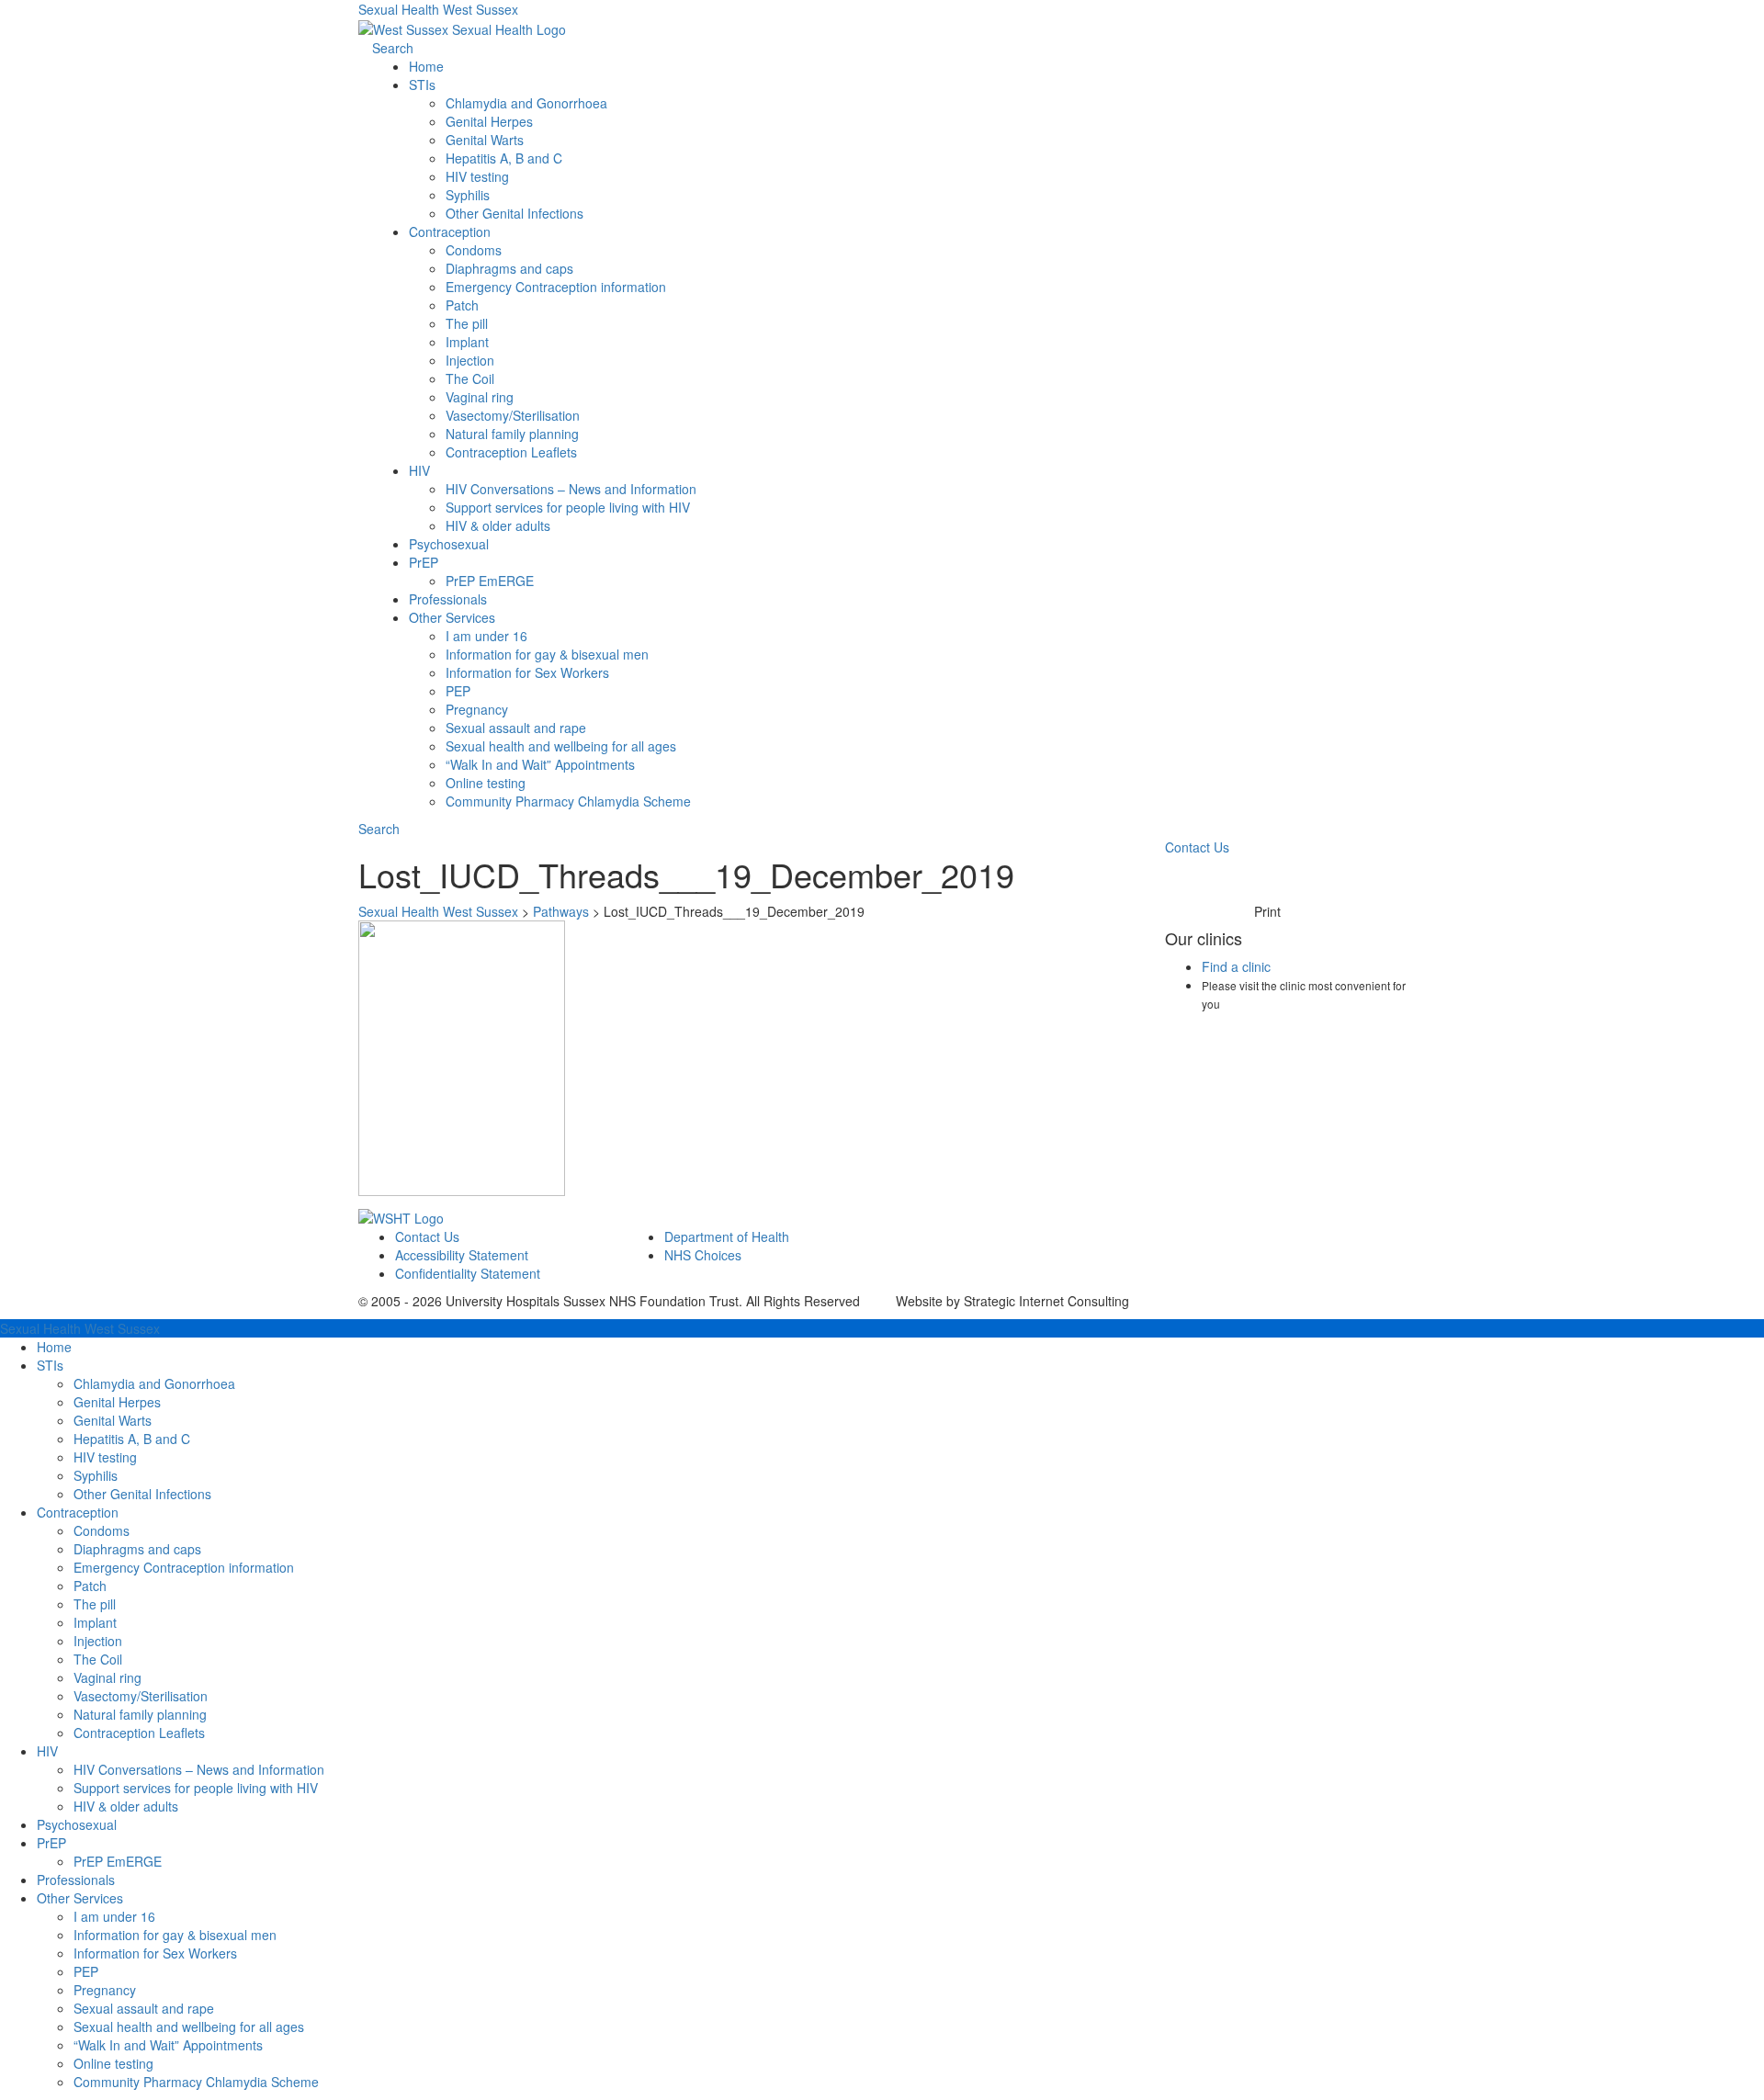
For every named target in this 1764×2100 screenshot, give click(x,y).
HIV (419, 470)
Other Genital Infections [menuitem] (142, 1494)
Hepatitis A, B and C (504, 158)
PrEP (424, 562)
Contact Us (1197, 847)
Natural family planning (512, 434)
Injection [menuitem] (98, 1641)
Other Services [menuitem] (80, 1898)
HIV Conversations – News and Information (571, 489)
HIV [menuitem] (47, 1751)
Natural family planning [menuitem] (140, 1714)
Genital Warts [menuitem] (113, 1420)
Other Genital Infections (514, 213)
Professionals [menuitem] (76, 1880)
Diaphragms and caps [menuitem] (137, 1549)
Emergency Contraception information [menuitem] (184, 1567)
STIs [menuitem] (50, 1365)
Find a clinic (1236, 966)
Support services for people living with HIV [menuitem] (196, 1788)
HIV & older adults (498, 525)
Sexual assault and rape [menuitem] (144, 2008)
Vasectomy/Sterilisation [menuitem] (141, 1696)
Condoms (474, 250)
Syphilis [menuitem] (96, 1475)
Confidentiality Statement (468, 1273)
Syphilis (468, 195)
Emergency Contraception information (556, 287)
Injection (470, 360)
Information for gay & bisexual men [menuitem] (175, 1935)
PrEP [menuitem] (51, 1843)
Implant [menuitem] (95, 1622)
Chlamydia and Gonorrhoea (526, 103)
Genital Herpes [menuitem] (117, 1402)
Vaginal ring (480, 397)
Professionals (448, 599)
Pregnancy (477, 709)
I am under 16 (486, 636)
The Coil (470, 378)
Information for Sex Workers (527, 672)
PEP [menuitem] (86, 1971)
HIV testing (477, 176)
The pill (467, 323)
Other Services (452, 617)
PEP (458, 691)
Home (426, 66)
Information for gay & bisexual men (547, 654)
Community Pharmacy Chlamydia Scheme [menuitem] (196, 2082)
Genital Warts (485, 140)
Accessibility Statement (462, 1255)
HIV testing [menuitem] (105, 1457)
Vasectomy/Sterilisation (513, 415)
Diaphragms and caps (509, 268)
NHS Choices (703, 1255)
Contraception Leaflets (511, 452)
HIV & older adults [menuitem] (126, 1806)
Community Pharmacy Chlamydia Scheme (568, 801)
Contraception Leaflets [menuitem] (139, 1733)
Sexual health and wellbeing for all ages (561, 746)
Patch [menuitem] (90, 1586)
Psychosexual (449, 544)
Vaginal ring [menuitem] (107, 1677)
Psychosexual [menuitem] (77, 1824)
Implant (467, 342)
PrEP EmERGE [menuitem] (118, 1861)
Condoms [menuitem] (102, 1530)
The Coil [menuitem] (98, 1659)
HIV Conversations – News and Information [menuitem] (199, 1769)
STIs (422, 85)
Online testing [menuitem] (113, 2063)
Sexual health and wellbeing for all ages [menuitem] (189, 2027)
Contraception (450, 231)
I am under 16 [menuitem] (114, 1916)
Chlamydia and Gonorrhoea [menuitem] (154, 1383)
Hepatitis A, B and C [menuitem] (132, 1439)
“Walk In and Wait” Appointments (540, 764)
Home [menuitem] (54, 1347)
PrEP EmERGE (490, 581)
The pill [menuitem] (95, 1604)
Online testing (486, 783)
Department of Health (727, 1236)
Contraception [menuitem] (78, 1512)
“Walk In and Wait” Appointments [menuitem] (168, 2045)
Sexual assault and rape (516, 728)
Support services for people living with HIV (568, 507)
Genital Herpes (489, 121)
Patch (462, 305)
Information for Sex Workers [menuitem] (155, 1953)
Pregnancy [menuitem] (105, 1990)
